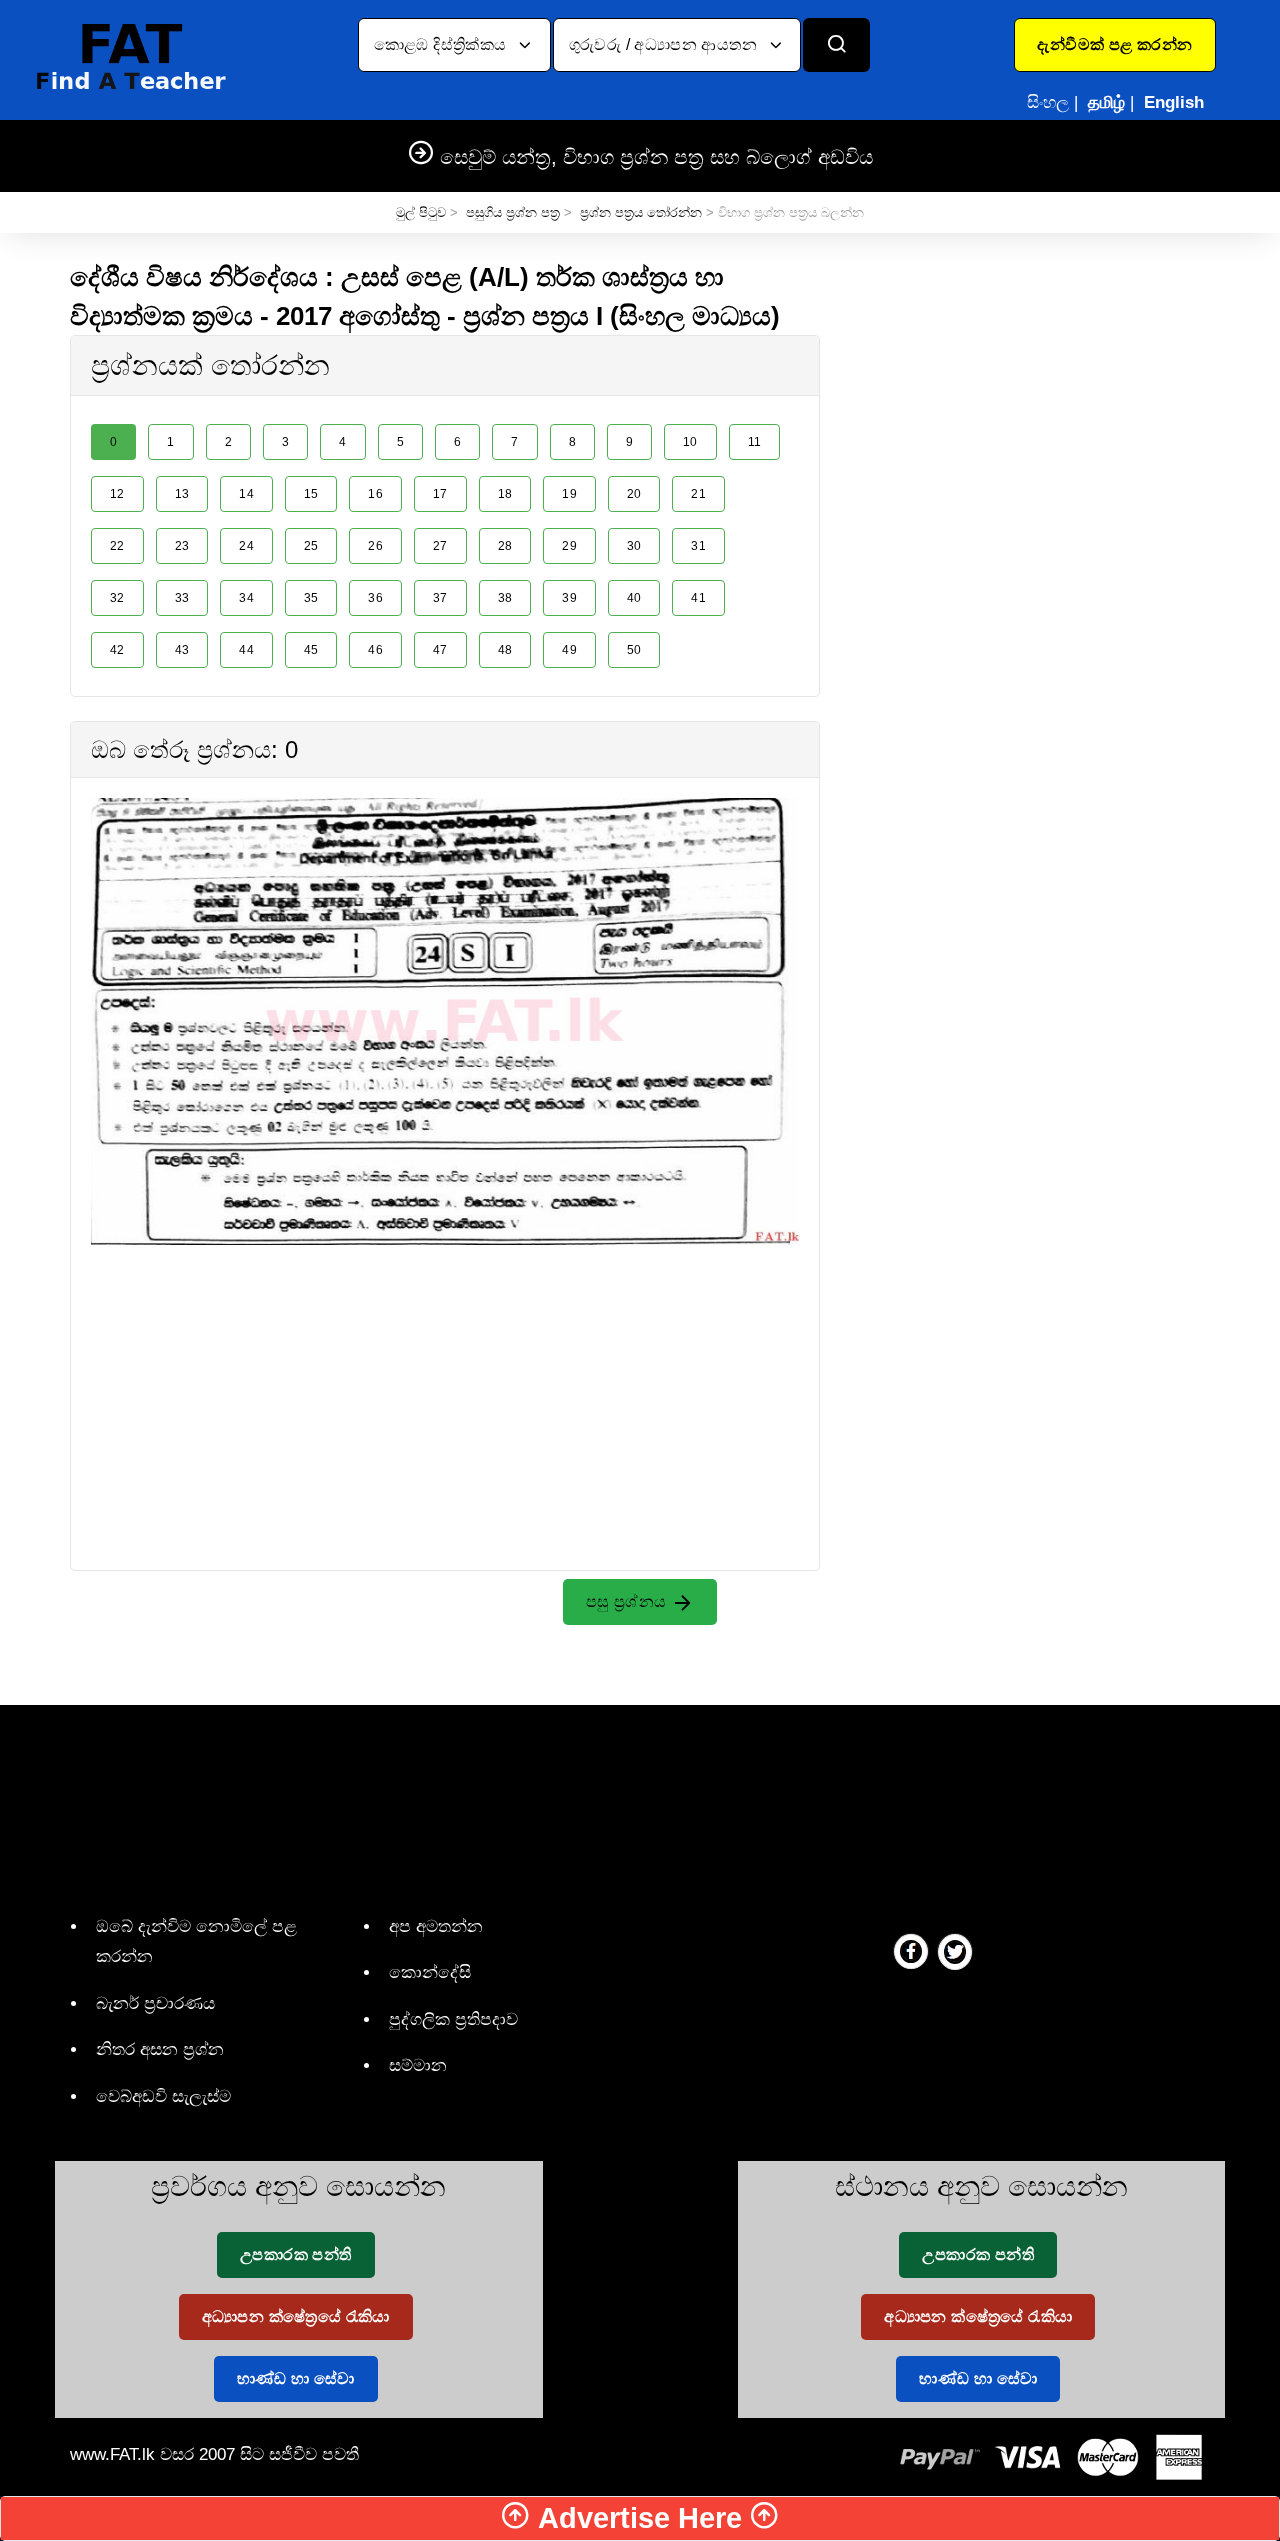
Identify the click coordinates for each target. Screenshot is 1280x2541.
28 (505, 546)
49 (569, 650)
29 (569, 546)
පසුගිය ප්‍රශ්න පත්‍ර (513, 212)
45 (311, 650)
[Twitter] (955, 1951)
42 (117, 650)
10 (690, 442)
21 (698, 494)
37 (440, 598)
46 (375, 650)
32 (117, 598)
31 (698, 546)
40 (634, 598)
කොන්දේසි (430, 1972)
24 (246, 546)
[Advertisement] (445, 1385)
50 (634, 650)
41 (698, 598)
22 (117, 546)
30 (634, 546)
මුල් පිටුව (421, 212)
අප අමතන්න (436, 1926)
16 (375, 494)
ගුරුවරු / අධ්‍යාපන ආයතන (665, 44)
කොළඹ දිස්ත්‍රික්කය (442, 44)
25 (311, 546)
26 (375, 546)
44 (246, 650)
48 (505, 650)
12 (117, 494)
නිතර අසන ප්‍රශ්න (160, 2049)
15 (311, 494)
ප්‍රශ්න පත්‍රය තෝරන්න (641, 212)
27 (440, 546)
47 (440, 650)
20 (634, 494)
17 (440, 494)
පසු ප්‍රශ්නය (628, 1601)
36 (375, 598)
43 (182, 650)
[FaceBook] (911, 1951)
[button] (1114, 45)
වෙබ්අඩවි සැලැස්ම (163, 2096)
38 (505, 598)
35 (311, 598)
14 (246, 494)
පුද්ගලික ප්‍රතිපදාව (453, 2019)
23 (182, 546)
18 (505, 494)
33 (182, 598)
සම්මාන (418, 2065)
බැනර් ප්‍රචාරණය (155, 2003)
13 (182, 494)
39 (569, 598)
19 (569, 494)
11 (755, 442)
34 (246, 598)
